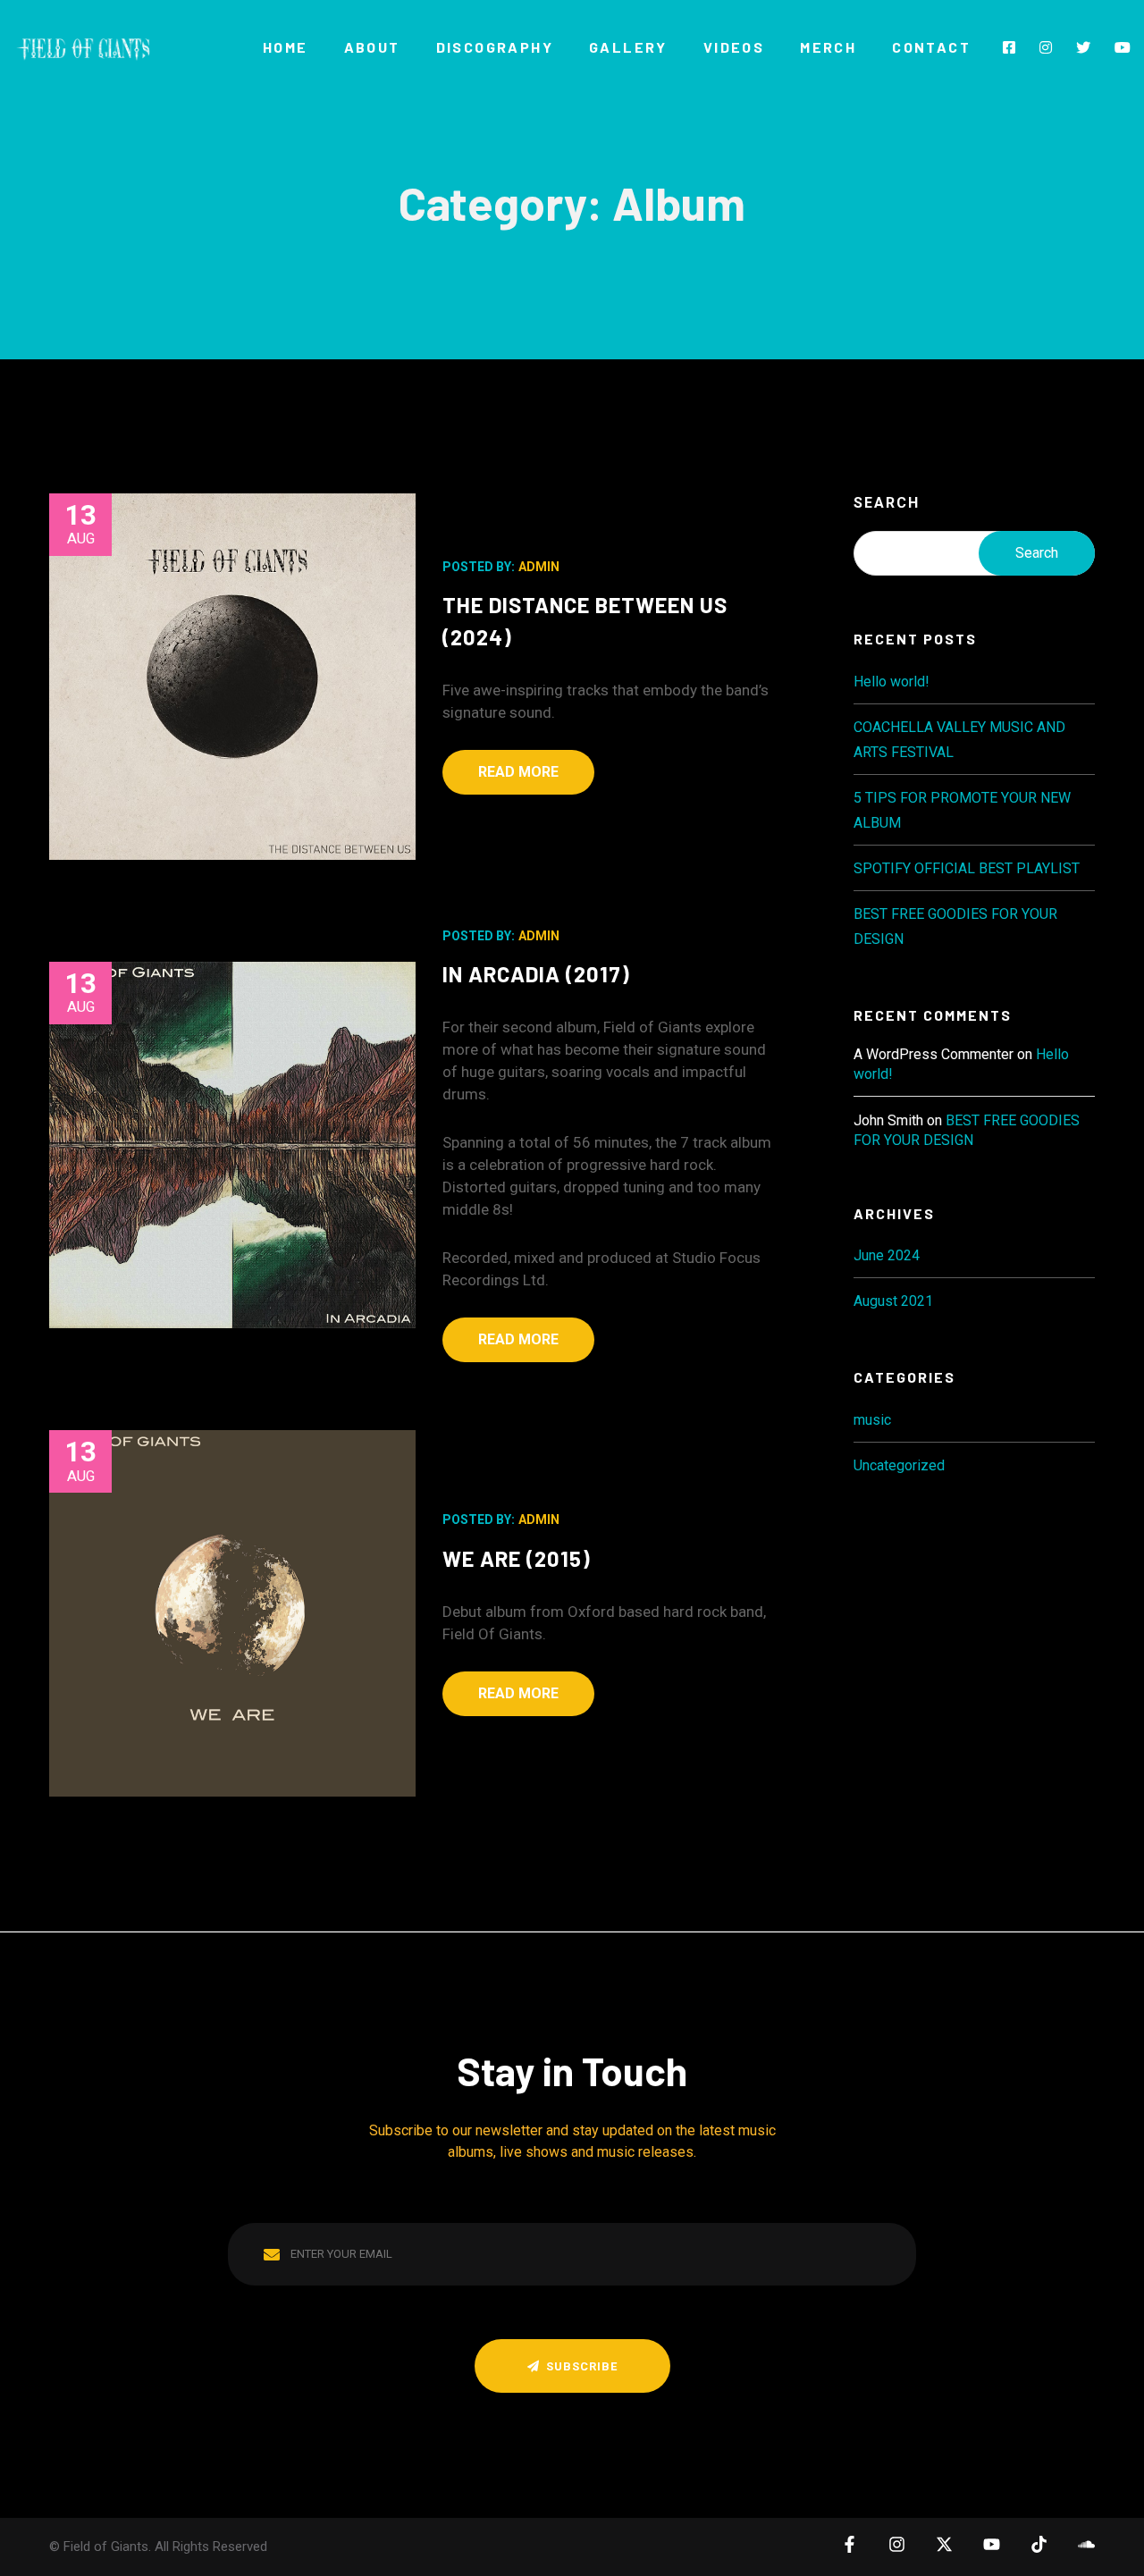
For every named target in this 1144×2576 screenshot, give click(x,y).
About (372, 47)
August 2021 (893, 1301)
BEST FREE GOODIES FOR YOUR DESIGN (955, 926)
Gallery (628, 47)
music (872, 1420)
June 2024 (887, 1255)
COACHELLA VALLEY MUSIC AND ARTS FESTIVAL (959, 740)
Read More (518, 772)
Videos (734, 47)
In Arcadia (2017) (536, 974)
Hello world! (892, 682)
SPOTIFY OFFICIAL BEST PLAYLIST (967, 868)
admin (539, 567)
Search (887, 503)
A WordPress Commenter (934, 1054)
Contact (931, 47)
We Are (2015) (517, 1558)
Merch (828, 47)
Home (286, 47)
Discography (495, 47)
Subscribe (582, 2366)
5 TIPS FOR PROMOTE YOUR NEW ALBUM (962, 810)
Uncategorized (899, 1465)
